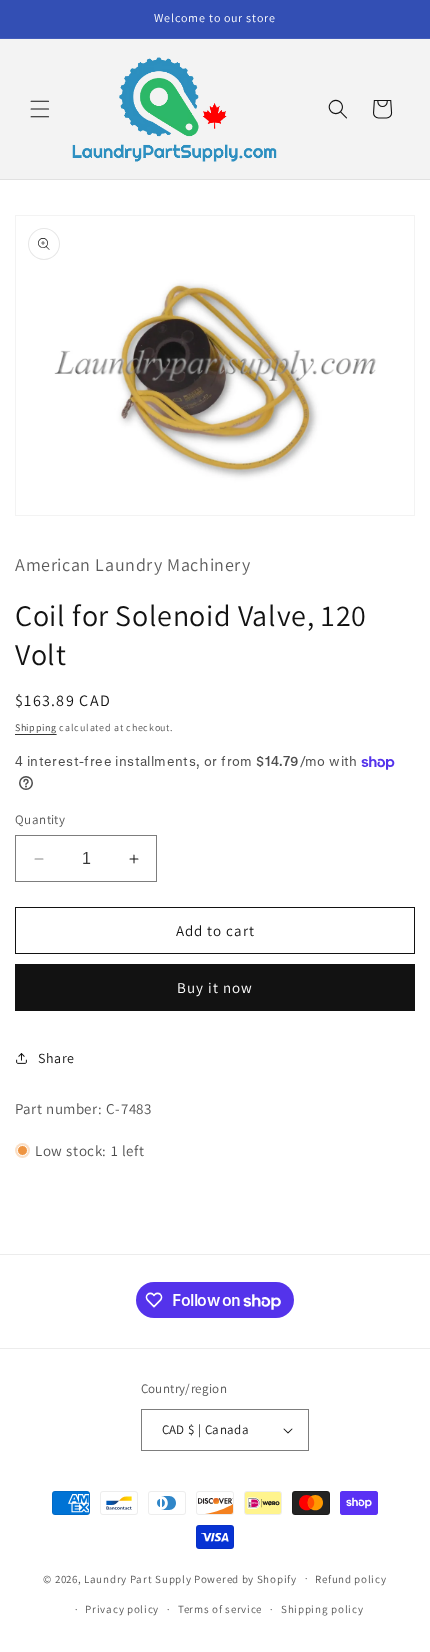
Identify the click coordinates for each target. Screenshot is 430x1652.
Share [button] (56, 1058)
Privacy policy (122, 1609)
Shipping (36, 727)
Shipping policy (322, 1609)
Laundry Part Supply (139, 1578)
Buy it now (215, 987)
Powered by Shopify (245, 1578)
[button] (40, 109)
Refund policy (350, 1579)
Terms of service (220, 1609)
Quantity (40, 819)
